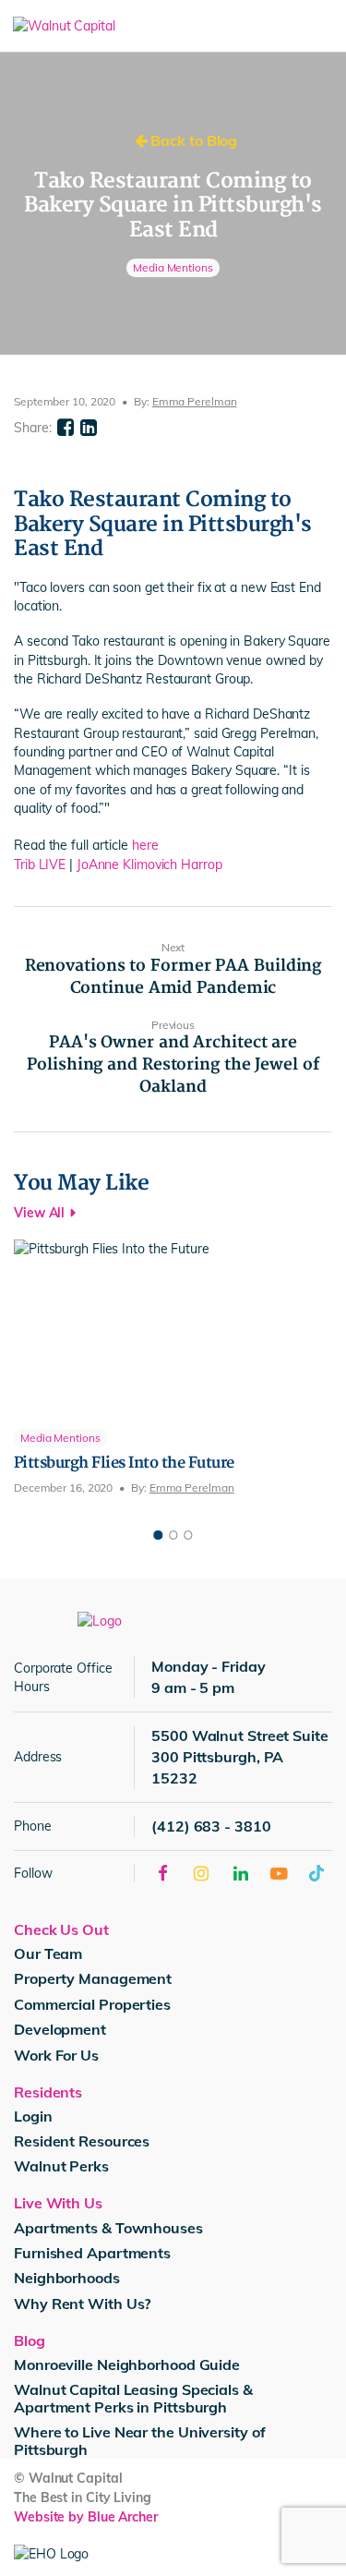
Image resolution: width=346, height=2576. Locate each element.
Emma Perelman (195, 401)
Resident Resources (82, 2141)
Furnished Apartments (92, 2253)
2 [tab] (173, 1535)
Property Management (93, 1978)
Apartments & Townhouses (108, 2228)
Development (60, 2029)
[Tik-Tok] (317, 1873)
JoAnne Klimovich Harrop (151, 865)
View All (39, 1213)
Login (33, 2116)
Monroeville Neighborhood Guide (127, 2364)
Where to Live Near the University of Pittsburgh (139, 2441)
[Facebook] (66, 428)
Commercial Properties (92, 2004)
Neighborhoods (67, 2278)
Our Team (48, 1953)
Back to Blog (193, 140)
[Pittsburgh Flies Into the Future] (173, 1368)
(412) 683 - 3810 (211, 1826)
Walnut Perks (61, 2166)
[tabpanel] (173, 1368)
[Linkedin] (89, 428)
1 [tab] (159, 1535)
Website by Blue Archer (86, 2517)
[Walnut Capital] (117, 26)
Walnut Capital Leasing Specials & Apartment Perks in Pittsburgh (133, 2398)
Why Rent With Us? (82, 2304)
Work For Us (56, 2055)
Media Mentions (173, 267)
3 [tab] (188, 1535)
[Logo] (100, 1620)
